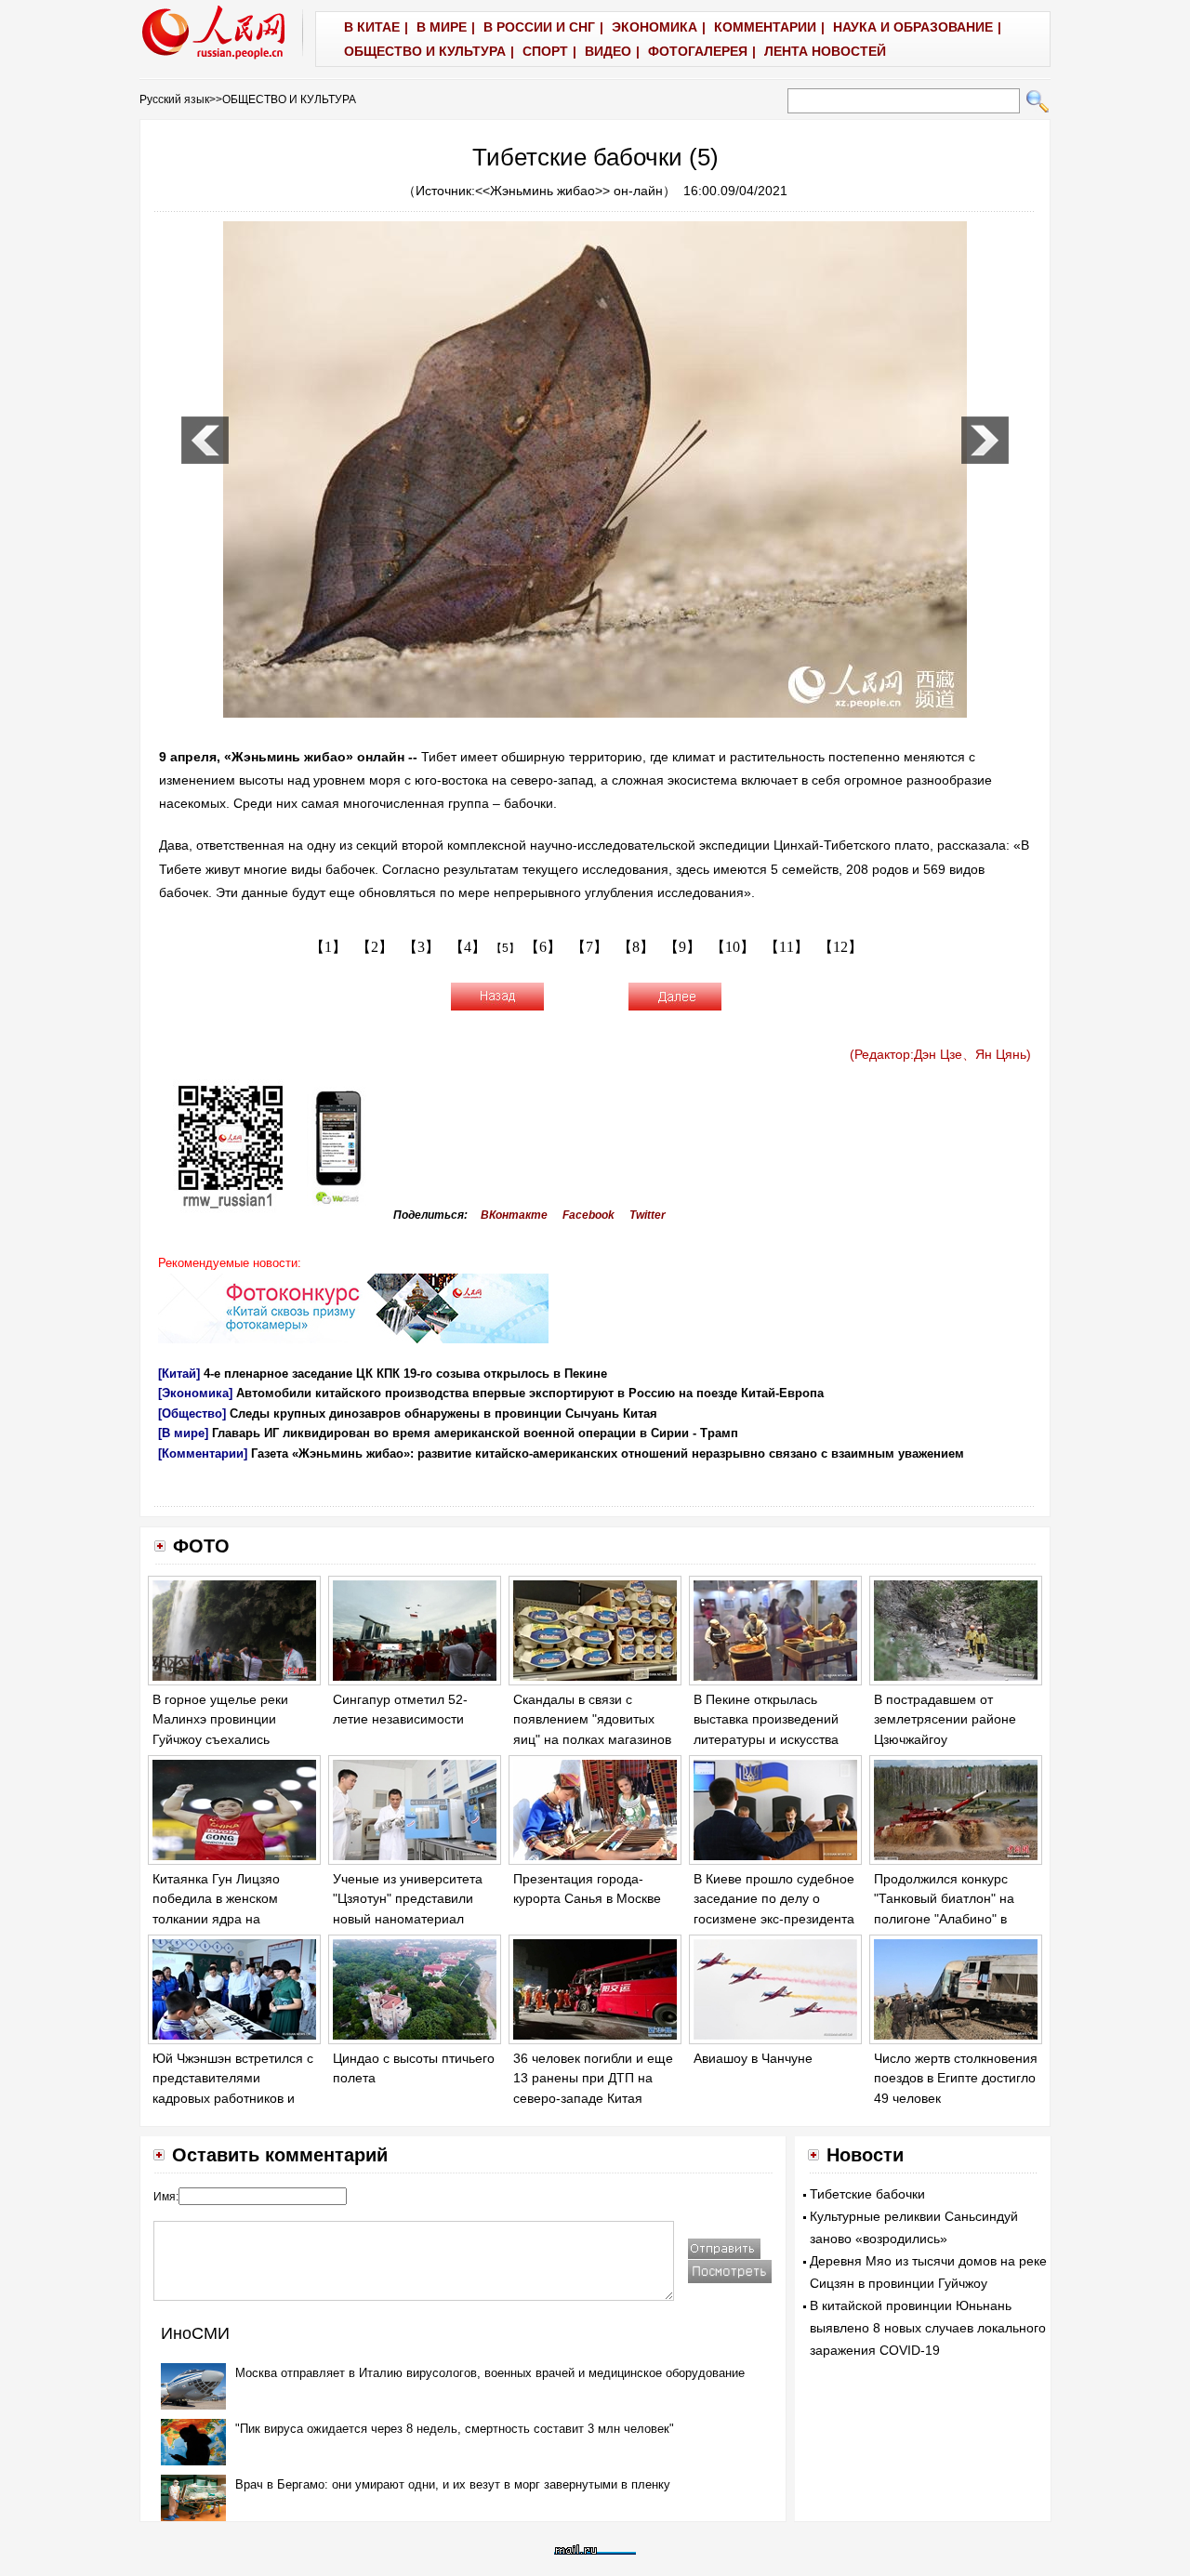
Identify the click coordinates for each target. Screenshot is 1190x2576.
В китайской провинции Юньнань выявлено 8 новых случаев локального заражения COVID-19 (928, 2328)
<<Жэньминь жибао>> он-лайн (569, 191)
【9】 (682, 947)
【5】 (505, 948)
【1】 (328, 947)
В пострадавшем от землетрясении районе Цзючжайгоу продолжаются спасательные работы (945, 1739)
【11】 (787, 947)
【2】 (375, 947)
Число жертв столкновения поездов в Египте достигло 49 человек (956, 2078)
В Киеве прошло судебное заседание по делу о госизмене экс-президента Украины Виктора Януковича (774, 1919)
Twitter (648, 1215)
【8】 (636, 947)
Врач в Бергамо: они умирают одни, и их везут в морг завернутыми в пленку (453, 2484)
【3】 (421, 947)
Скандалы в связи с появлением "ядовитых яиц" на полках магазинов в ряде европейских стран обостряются (593, 1739)
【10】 (733, 947)
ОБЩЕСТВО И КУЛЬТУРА (289, 99)
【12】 (840, 947)
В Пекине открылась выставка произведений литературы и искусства (766, 1719)
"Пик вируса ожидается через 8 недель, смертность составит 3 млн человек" (455, 2429)
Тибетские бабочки (867, 2194)
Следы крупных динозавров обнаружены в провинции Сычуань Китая (443, 1413)
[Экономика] (195, 1393)
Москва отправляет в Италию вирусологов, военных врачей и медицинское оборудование (490, 2373)
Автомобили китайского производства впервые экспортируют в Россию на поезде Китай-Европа (530, 1393)
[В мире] (183, 1433)
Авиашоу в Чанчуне (753, 2058)
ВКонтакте (514, 1215)
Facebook (588, 1215)
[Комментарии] (203, 1453)
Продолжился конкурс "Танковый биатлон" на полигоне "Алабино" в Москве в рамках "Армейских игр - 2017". (946, 1919)
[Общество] (192, 1413)
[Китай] (179, 1374)
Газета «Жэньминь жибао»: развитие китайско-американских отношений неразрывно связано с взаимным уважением (608, 1453)
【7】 (589, 947)
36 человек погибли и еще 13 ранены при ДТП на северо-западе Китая (593, 2078)
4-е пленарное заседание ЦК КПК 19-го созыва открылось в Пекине (405, 1374)
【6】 (543, 947)
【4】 (468, 947)
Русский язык (174, 99)
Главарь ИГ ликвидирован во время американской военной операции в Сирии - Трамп (475, 1433)
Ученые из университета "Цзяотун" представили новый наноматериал (408, 1899)
